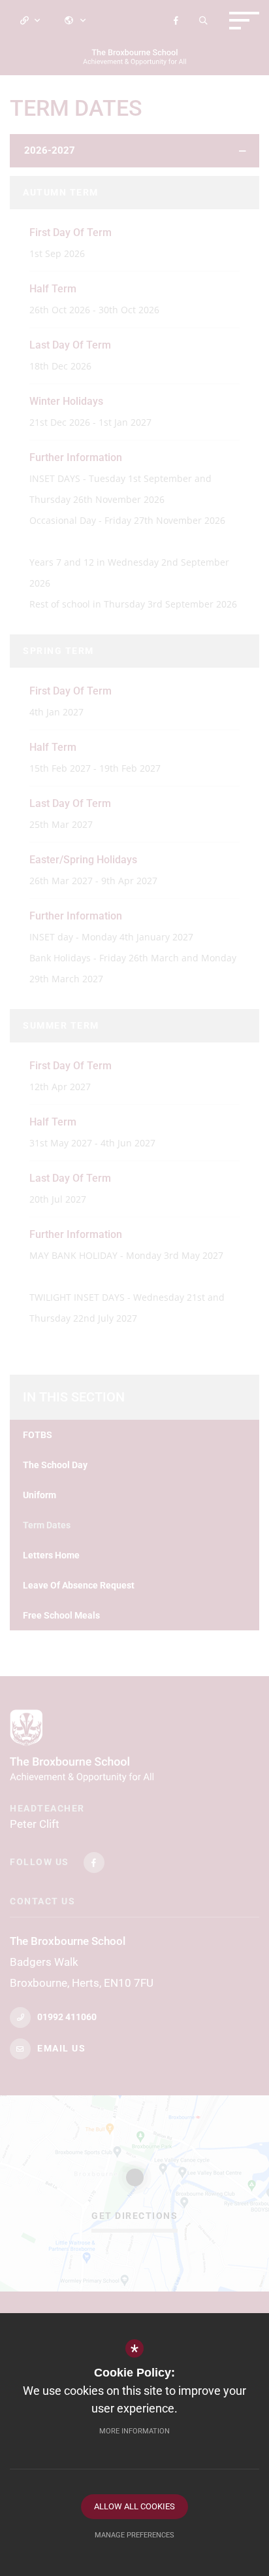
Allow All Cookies (134, 2506)
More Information (134, 2431)
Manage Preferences (134, 2535)
